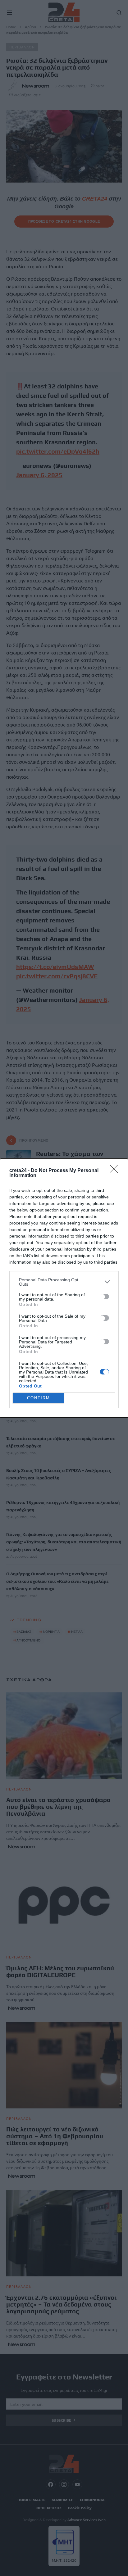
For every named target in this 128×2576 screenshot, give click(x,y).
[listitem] (64, 1282)
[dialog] (64, 1288)
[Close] (116, 1171)
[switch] (104, 1297)
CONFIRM (39, 1398)
